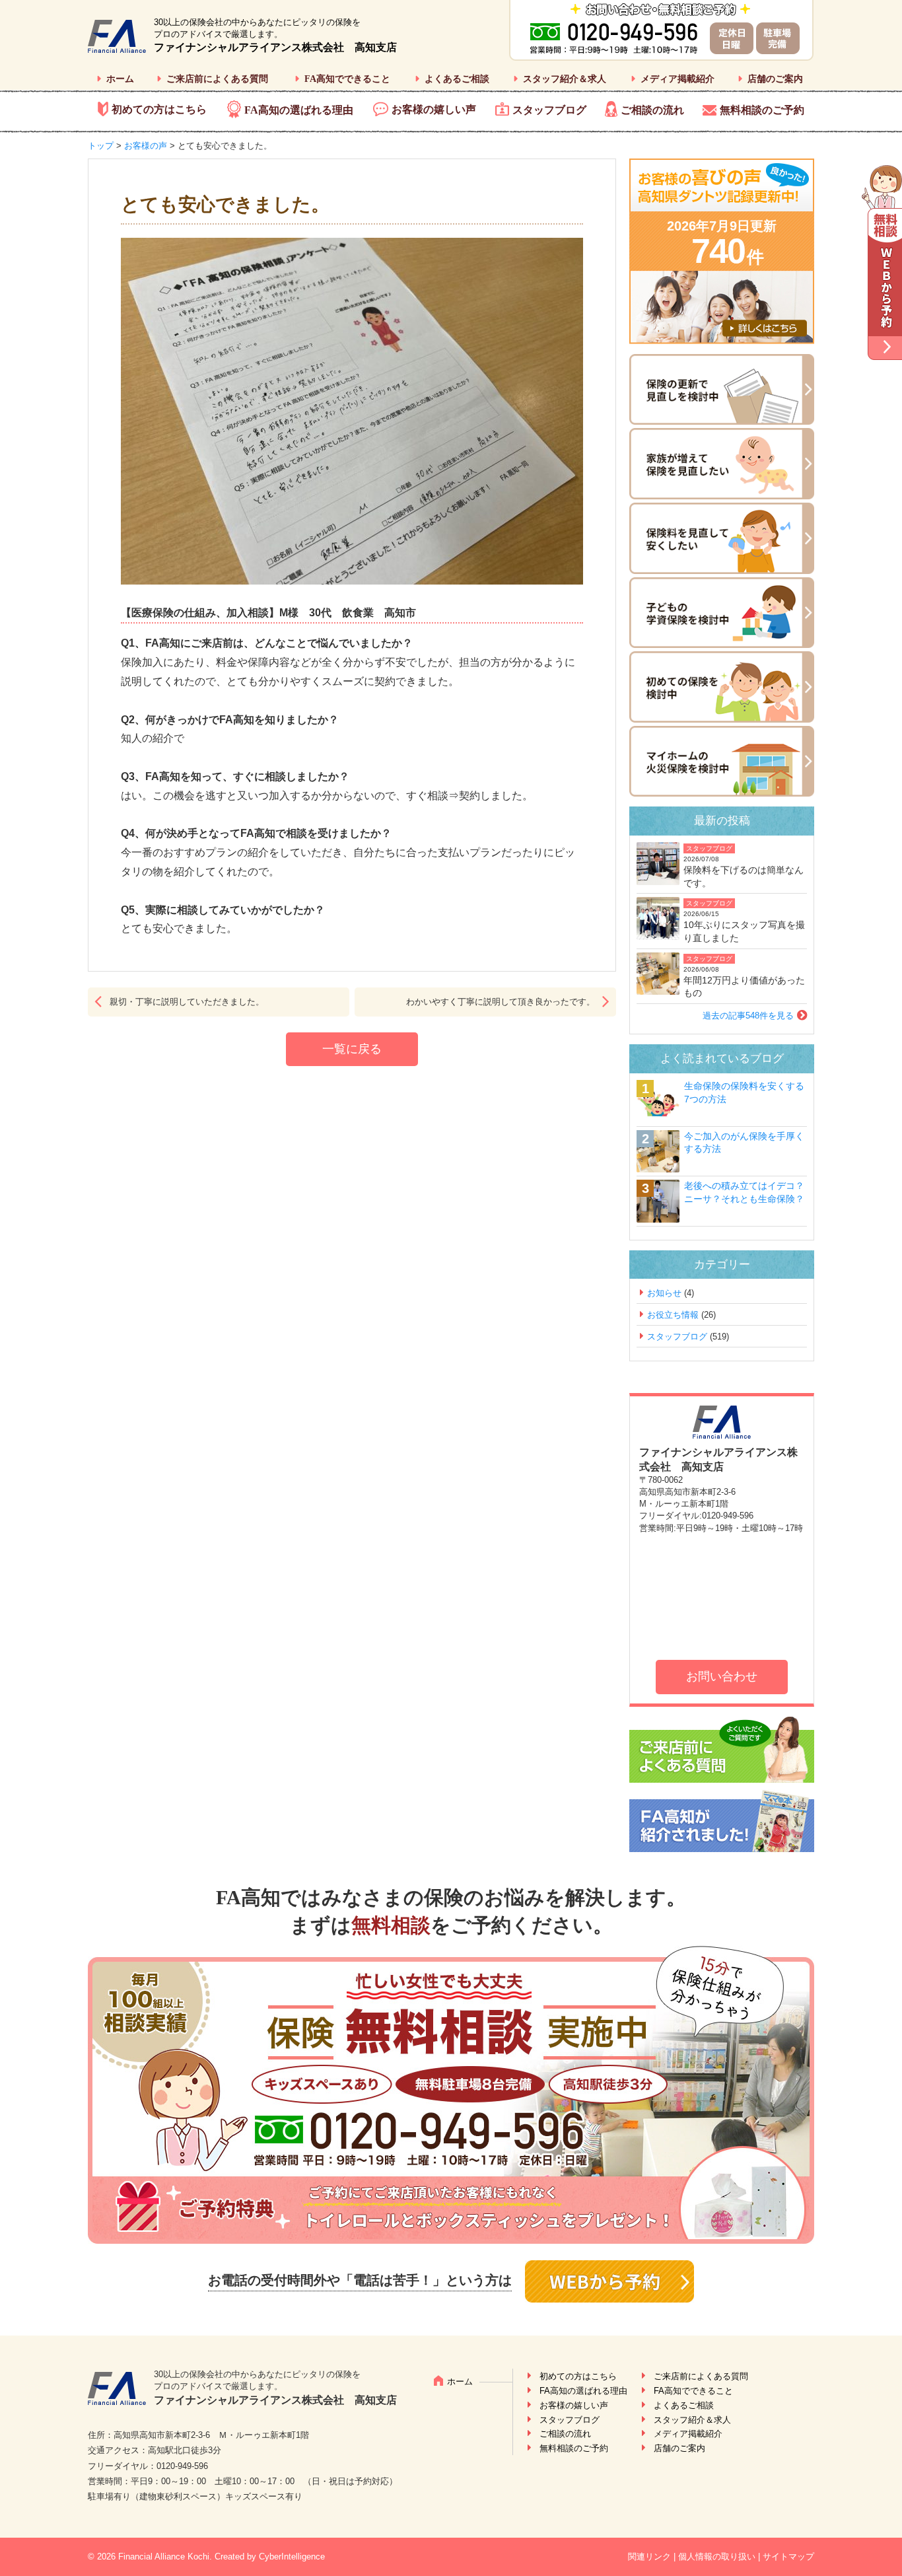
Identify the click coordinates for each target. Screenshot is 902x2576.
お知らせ (664, 1293)
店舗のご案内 (775, 79)
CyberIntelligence (292, 2557)
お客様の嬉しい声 (434, 109)
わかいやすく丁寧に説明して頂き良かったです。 (501, 1002)
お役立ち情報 (673, 1315)
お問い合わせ (722, 1676)
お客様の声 (146, 146)
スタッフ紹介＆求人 (565, 79)
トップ (101, 146)
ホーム (120, 79)
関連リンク (649, 2557)
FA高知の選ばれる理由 (299, 110)
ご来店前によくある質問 (217, 79)
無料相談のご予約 (762, 110)
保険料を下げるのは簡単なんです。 (744, 877)
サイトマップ (788, 2557)
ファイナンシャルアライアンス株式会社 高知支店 (275, 47)
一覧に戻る (352, 1049)
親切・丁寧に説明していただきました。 (187, 1002)
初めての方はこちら (159, 109)
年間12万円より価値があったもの (744, 987)
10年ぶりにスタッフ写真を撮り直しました (744, 931)
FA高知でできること (347, 79)
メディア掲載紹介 (677, 79)
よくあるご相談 (457, 79)
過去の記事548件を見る (748, 1016)
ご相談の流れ (652, 110)
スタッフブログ (549, 110)
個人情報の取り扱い (717, 2557)
